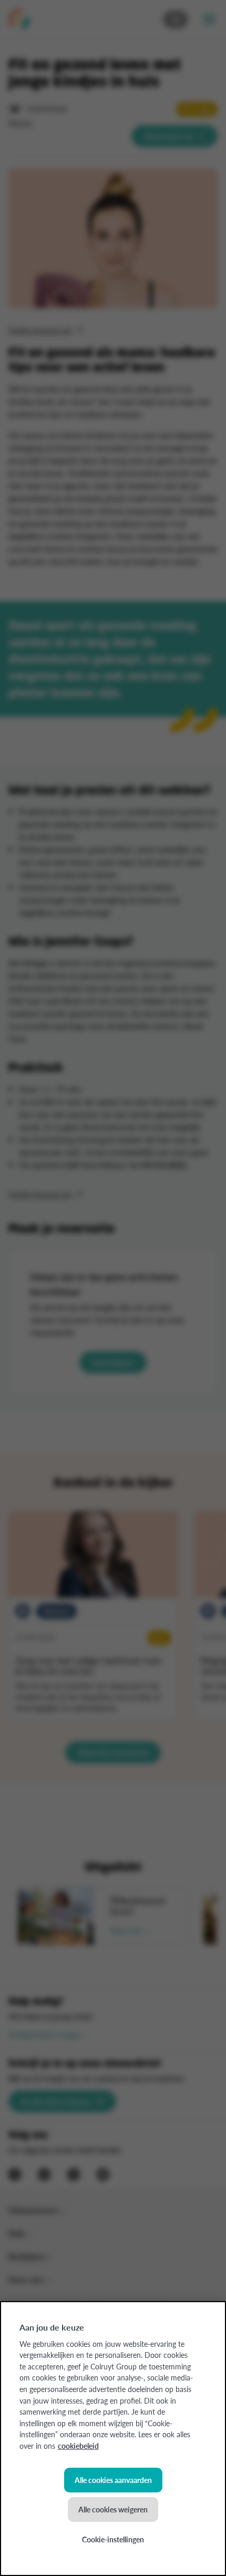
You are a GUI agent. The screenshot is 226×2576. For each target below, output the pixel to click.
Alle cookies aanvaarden (113, 2480)
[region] (113, 2439)
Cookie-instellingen (113, 2539)
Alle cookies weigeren (113, 2509)
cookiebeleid (78, 2446)
